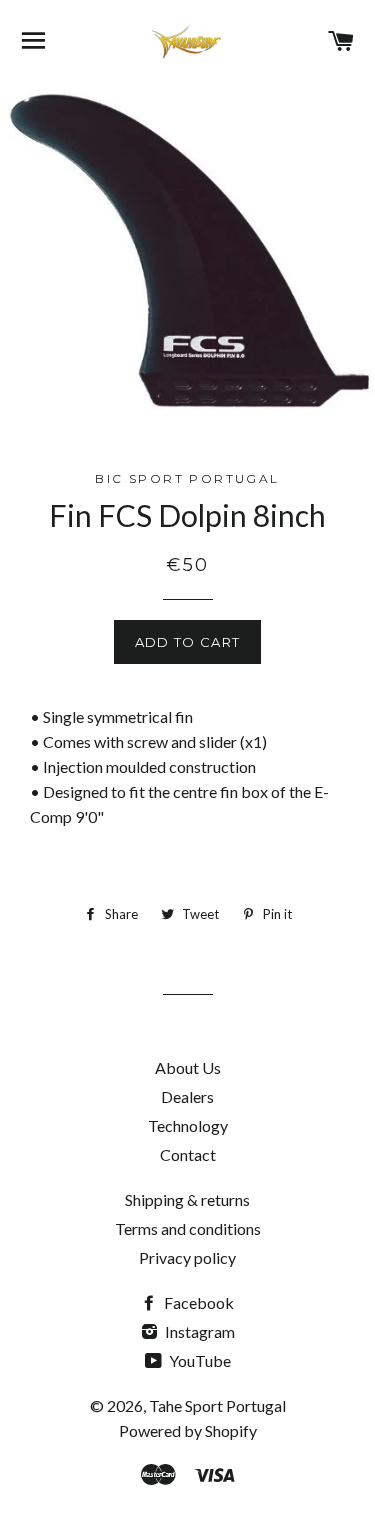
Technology (188, 1125)
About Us (188, 1067)
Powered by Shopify (188, 1430)
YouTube (198, 1360)
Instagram (198, 1331)
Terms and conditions (188, 1228)
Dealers (187, 1096)
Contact (188, 1154)
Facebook (197, 1302)
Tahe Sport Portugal (217, 1405)
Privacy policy (187, 1257)
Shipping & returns (187, 1199)
